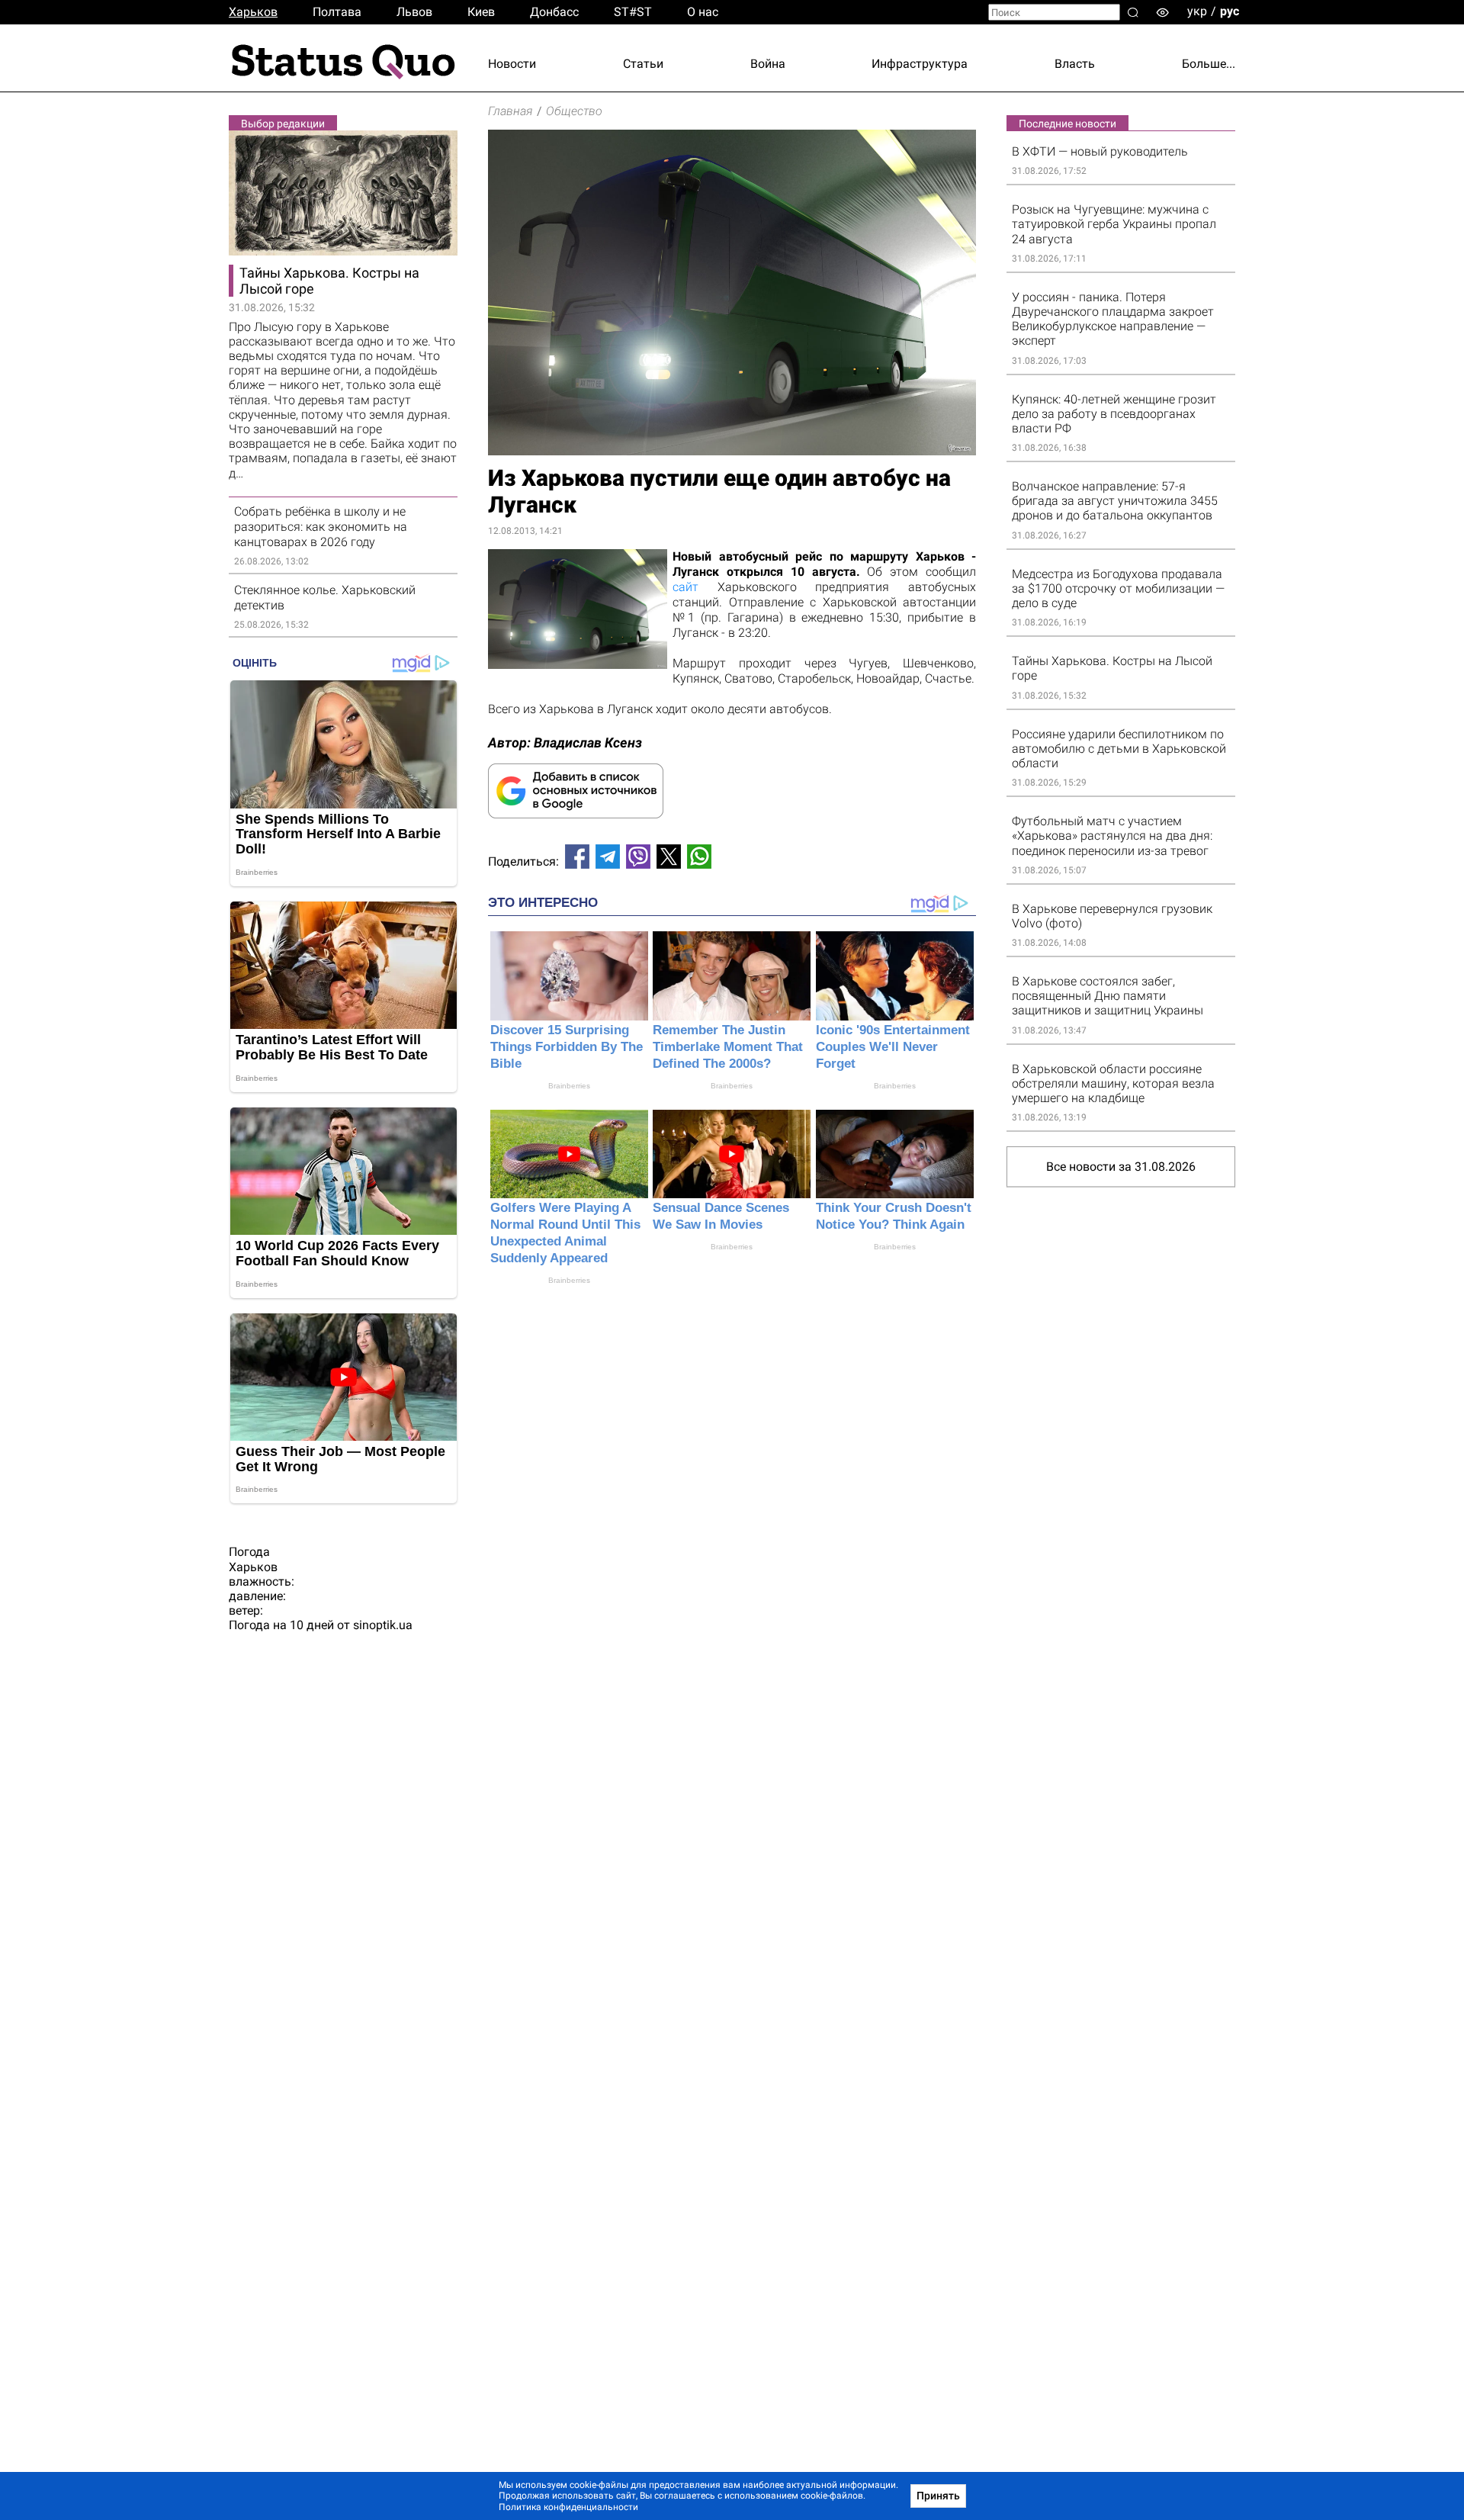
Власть (1075, 64)
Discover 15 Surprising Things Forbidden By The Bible (567, 1047)
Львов (414, 12)
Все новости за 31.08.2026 (1121, 1167)
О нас (703, 12)
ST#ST (633, 12)
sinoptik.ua (383, 1625)
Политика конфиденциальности (568, 2507)
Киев (481, 12)
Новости (512, 64)
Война (768, 64)
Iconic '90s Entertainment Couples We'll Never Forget (893, 1047)
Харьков (253, 12)
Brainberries (569, 1086)
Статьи (643, 64)
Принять (938, 2496)
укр (1197, 11)
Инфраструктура (920, 64)
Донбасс (554, 12)
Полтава (337, 12)
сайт (685, 587)
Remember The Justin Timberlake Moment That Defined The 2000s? (728, 1047)
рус (1230, 11)
